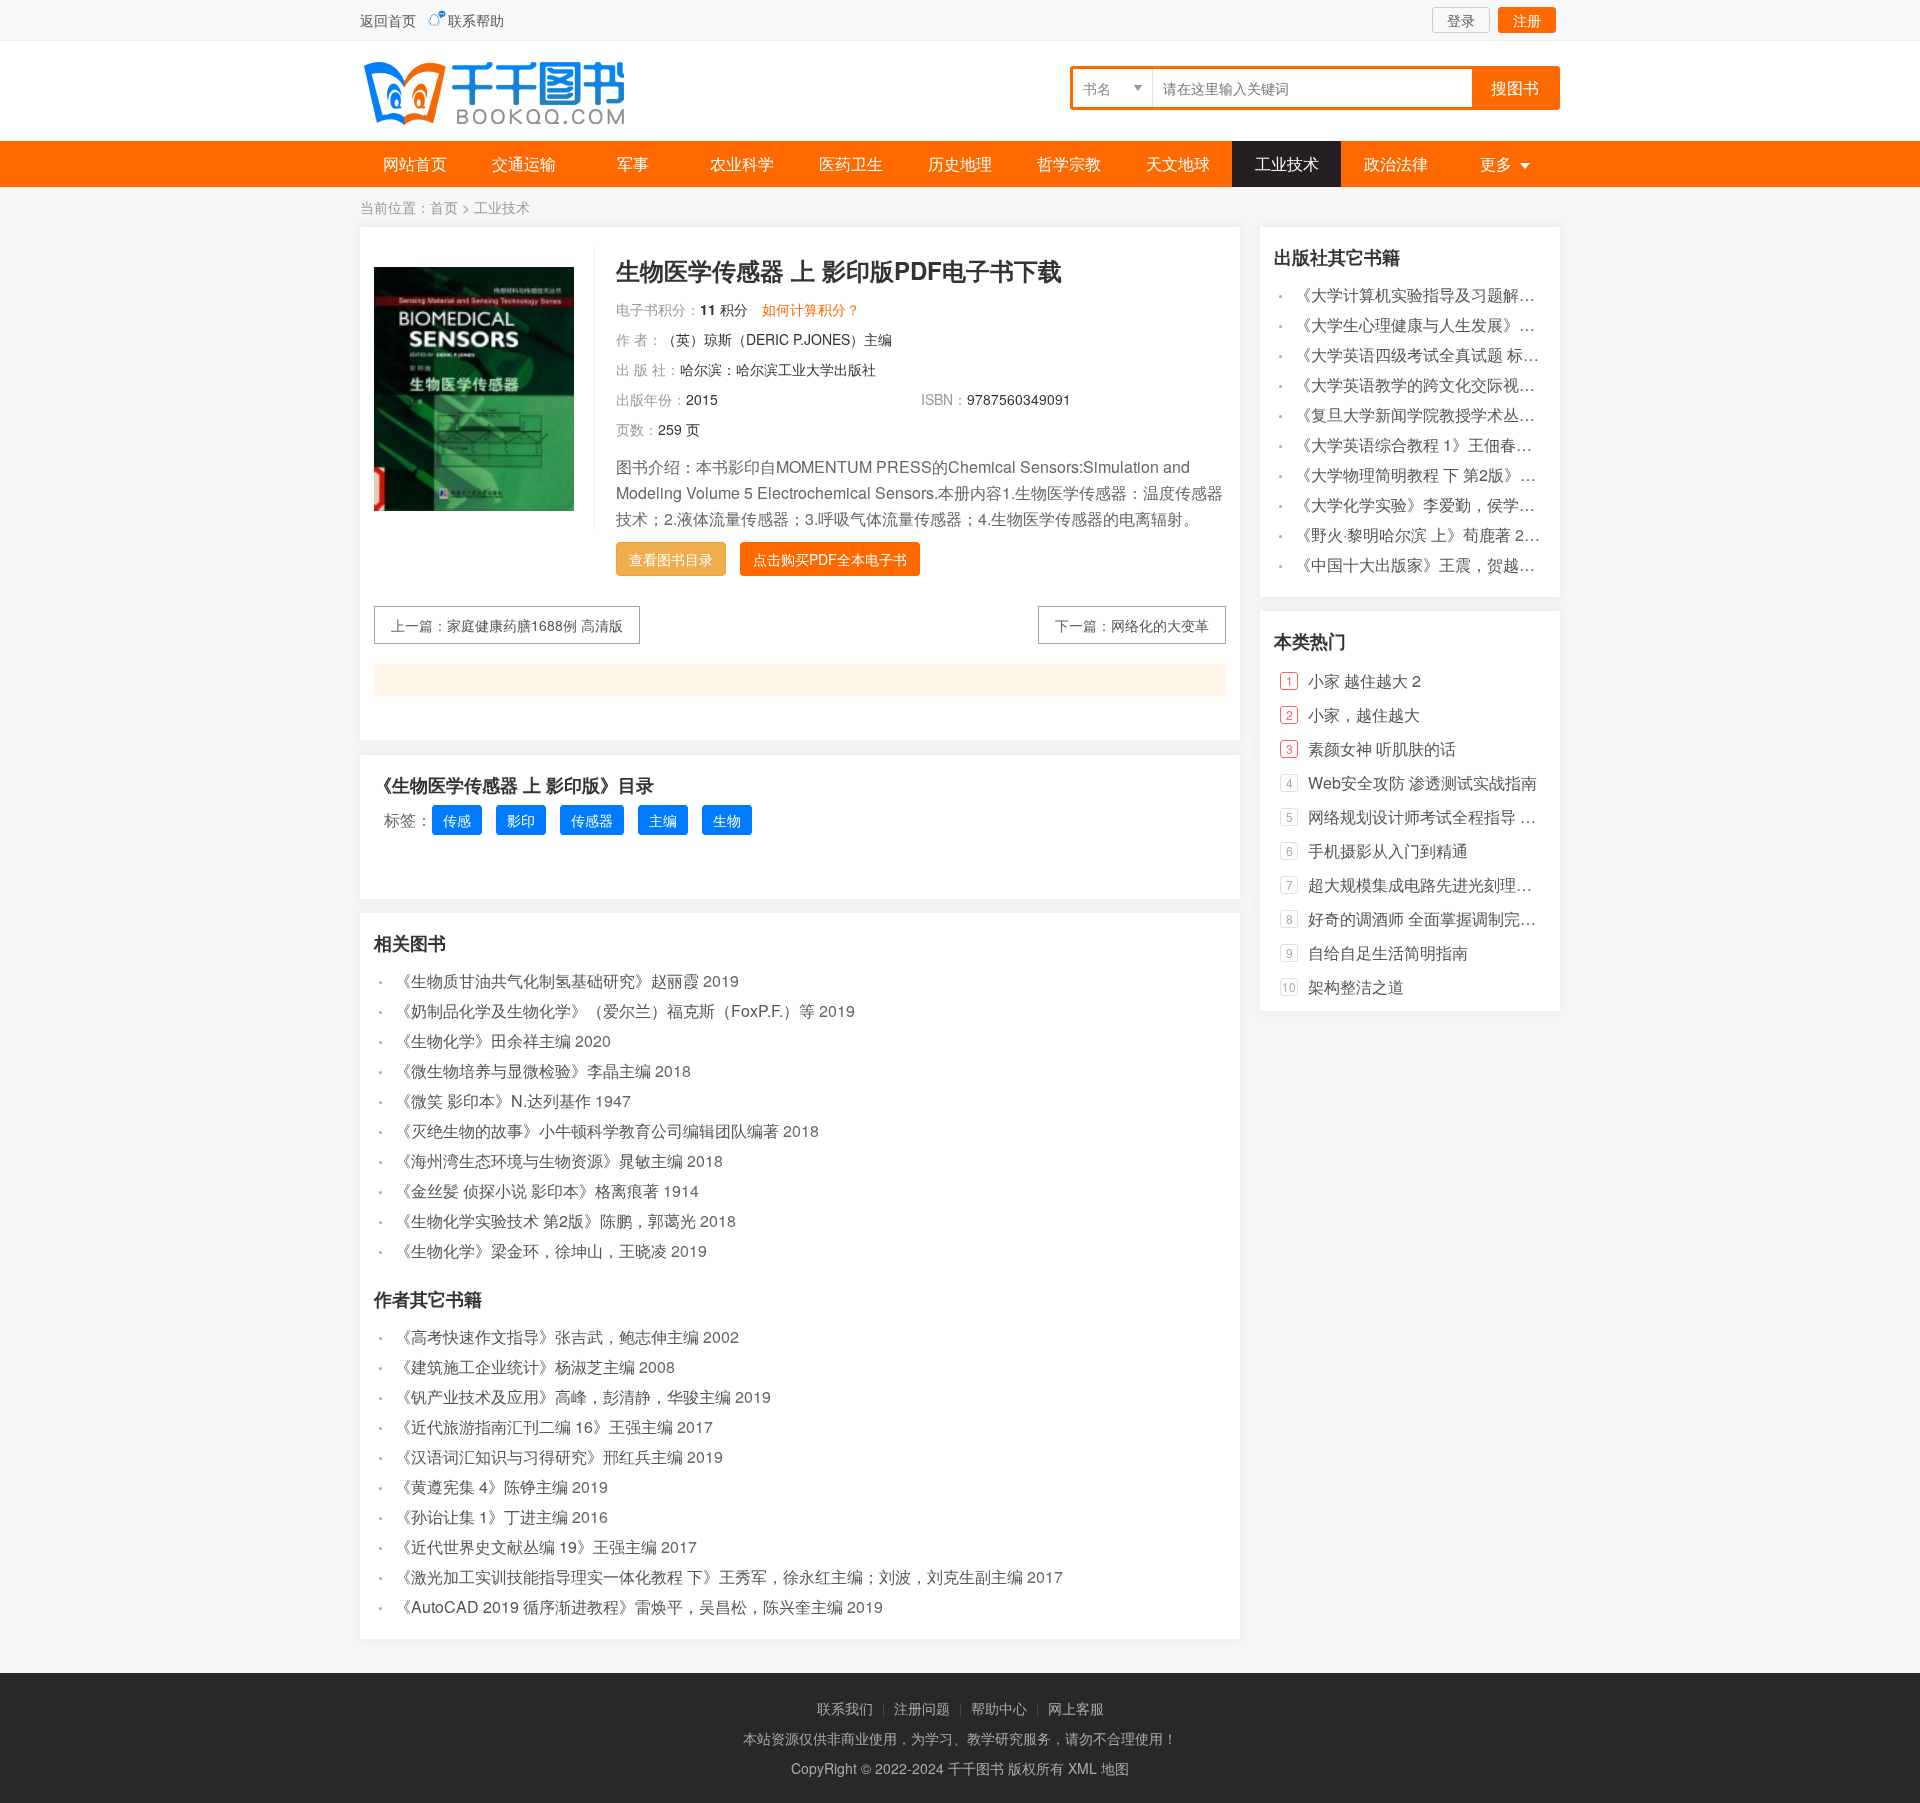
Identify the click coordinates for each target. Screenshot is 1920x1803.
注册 (1527, 20)
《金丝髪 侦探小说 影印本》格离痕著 (527, 1190)
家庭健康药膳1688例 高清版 (535, 625)
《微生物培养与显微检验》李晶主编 (523, 1070)
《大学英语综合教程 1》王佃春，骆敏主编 (1445, 444)
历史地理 (960, 163)
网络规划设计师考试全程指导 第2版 (1434, 816)
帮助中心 (999, 1708)
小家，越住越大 (1364, 714)
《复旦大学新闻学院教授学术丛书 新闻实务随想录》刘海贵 (1505, 414)
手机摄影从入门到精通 (1388, 850)
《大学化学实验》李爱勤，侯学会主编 (1431, 504)
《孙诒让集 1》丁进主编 (481, 1516)
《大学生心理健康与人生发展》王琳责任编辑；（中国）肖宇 (1511, 324)
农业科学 (742, 163)
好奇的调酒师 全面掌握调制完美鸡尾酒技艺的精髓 (1486, 918)
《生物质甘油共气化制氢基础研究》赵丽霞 (547, 980)
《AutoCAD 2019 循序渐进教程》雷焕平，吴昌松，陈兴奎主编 (619, 1606)
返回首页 (388, 20)
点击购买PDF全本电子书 (830, 559)
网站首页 (415, 163)
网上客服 (1076, 1708)
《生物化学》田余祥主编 (483, 1040)
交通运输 (524, 163)
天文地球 (1178, 163)
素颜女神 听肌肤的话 (1382, 748)
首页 (444, 207)
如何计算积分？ (811, 309)
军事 (633, 163)
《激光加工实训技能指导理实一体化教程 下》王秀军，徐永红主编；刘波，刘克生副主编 (709, 1576)
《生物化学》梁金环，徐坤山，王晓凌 (531, 1250)
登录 (1461, 20)
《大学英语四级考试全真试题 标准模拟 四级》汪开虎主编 (1499, 354)
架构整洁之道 (1356, 986)
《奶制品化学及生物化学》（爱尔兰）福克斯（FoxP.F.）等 (605, 1010)
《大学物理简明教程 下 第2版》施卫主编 (1439, 474)
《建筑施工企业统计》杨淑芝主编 (515, 1366)
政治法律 (1396, 163)
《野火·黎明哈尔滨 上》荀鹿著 (1403, 534)
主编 (663, 820)
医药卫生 (851, 163)
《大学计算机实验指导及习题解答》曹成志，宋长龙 (1479, 294)
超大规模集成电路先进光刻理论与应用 (1444, 884)
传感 (457, 820)
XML (1082, 1768)
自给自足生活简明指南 (1388, 952)
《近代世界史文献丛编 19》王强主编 (526, 1546)
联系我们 (845, 1708)
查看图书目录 (671, 559)
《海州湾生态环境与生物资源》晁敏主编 (539, 1160)
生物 (727, 820)
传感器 (592, 820)
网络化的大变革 (1160, 625)
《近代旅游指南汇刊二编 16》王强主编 (534, 1426)
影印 (521, 820)
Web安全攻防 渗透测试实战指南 (1422, 782)
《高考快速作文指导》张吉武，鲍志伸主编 (547, 1336)
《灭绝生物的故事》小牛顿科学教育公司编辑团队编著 (587, 1130)
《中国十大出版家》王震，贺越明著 (1423, 564)
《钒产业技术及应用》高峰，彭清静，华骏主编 (563, 1396)
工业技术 (1287, 163)
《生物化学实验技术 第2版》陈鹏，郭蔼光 (545, 1220)
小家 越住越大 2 (1364, 680)
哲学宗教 (1069, 163)
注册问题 (922, 1708)
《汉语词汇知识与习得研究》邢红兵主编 (539, 1456)
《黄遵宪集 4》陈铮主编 (481, 1486)
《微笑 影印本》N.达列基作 (493, 1100)
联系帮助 (476, 20)
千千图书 (510, 95)
